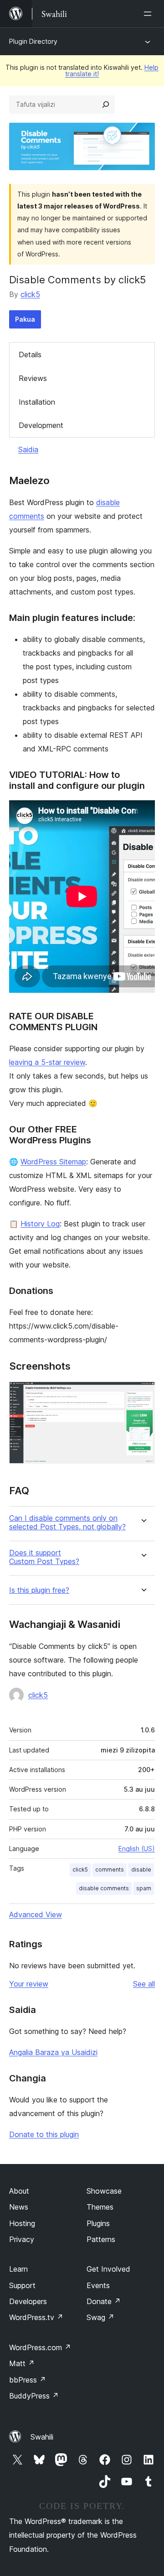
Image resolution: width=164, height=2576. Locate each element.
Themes (100, 2207)
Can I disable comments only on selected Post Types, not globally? (67, 1523)
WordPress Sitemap (53, 1162)
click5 (30, 294)
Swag (100, 2317)
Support (22, 2285)
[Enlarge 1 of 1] (143, 1394)
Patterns (101, 2239)
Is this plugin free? (39, 1590)
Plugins (98, 2223)
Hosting (22, 2223)
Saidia (28, 449)
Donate (104, 2301)
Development (41, 425)
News (19, 2207)
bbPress (28, 2380)
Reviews (33, 378)
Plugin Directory (33, 41)
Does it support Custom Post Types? (44, 1557)
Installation (37, 402)
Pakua (25, 319)
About (19, 2191)
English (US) (137, 1849)
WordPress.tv (36, 2317)
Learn (18, 2269)
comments (110, 1869)
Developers (28, 2301)
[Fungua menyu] (149, 14)
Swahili (42, 2437)
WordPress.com (40, 2347)
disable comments (104, 1888)
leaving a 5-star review (47, 1062)
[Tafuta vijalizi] (106, 104)
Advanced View (36, 1914)
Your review (29, 1984)
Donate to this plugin (44, 2134)
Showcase (104, 2191)
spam (144, 1888)
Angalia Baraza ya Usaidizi (53, 2052)
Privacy (22, 2239)
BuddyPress (34, 2396)
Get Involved (108, 2269)
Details (30, 355)
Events (98, 2285)
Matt (22, 2363)
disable (141, 1869)
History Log (40, 1224)
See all (144, 1984)
